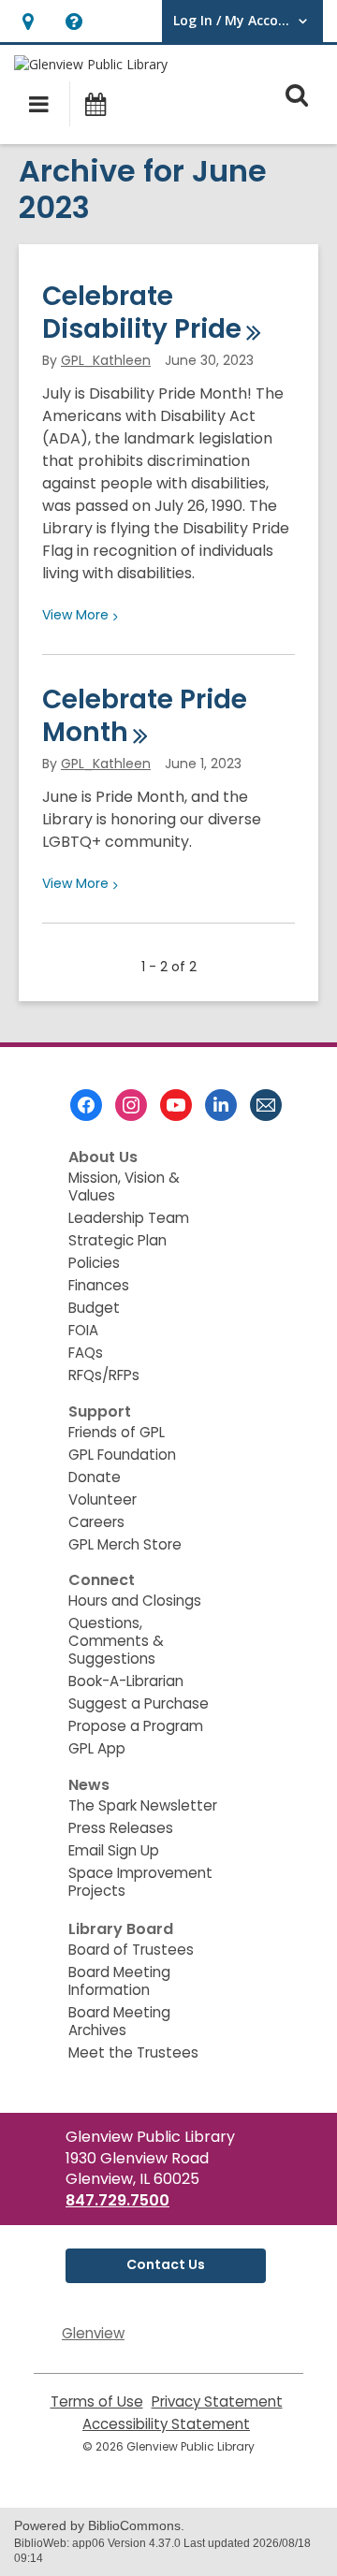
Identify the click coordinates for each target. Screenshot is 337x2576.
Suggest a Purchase (139, 1703)
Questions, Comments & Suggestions (116, 1641)
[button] (28, 21)
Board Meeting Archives (119, 2021)
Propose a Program (136, 1726)
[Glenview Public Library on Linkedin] (221, 1105)
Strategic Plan (117, 1240)
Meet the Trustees (133, 2052)
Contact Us (166, 2264)
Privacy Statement (217, 2401)
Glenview (93, 2333)
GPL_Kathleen (106, 360)
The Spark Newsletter (143, 1805)
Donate (95, 1477)
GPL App (97, 1748)
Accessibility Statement (166, 2424)
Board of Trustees (131, 1950)
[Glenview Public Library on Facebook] (86, 1105)
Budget (94, 1308)
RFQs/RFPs (104, 1375)
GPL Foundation (122, 1455)
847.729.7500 (117, 2200)
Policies (94, 1263)
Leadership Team (129, 1218)
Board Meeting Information (119, 1981)
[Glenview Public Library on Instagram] (131, 1105)
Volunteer (103, 1499)
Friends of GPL (117, 1432)
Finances (99, 1285)
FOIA (83, 1330)
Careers (96, 1522)
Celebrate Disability (142, 313)
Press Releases (121, 1828)
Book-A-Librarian (126, 1681)
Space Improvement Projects (140, 1882)
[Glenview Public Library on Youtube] (176, 1105)
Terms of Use (97, 2401)
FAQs (86, 1353)
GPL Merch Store (125, 1544)
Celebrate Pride (145, 716)
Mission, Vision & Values (124, 1186)
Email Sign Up (114, 1850)
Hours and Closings (135, 1601)
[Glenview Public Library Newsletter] (266, 1105)
